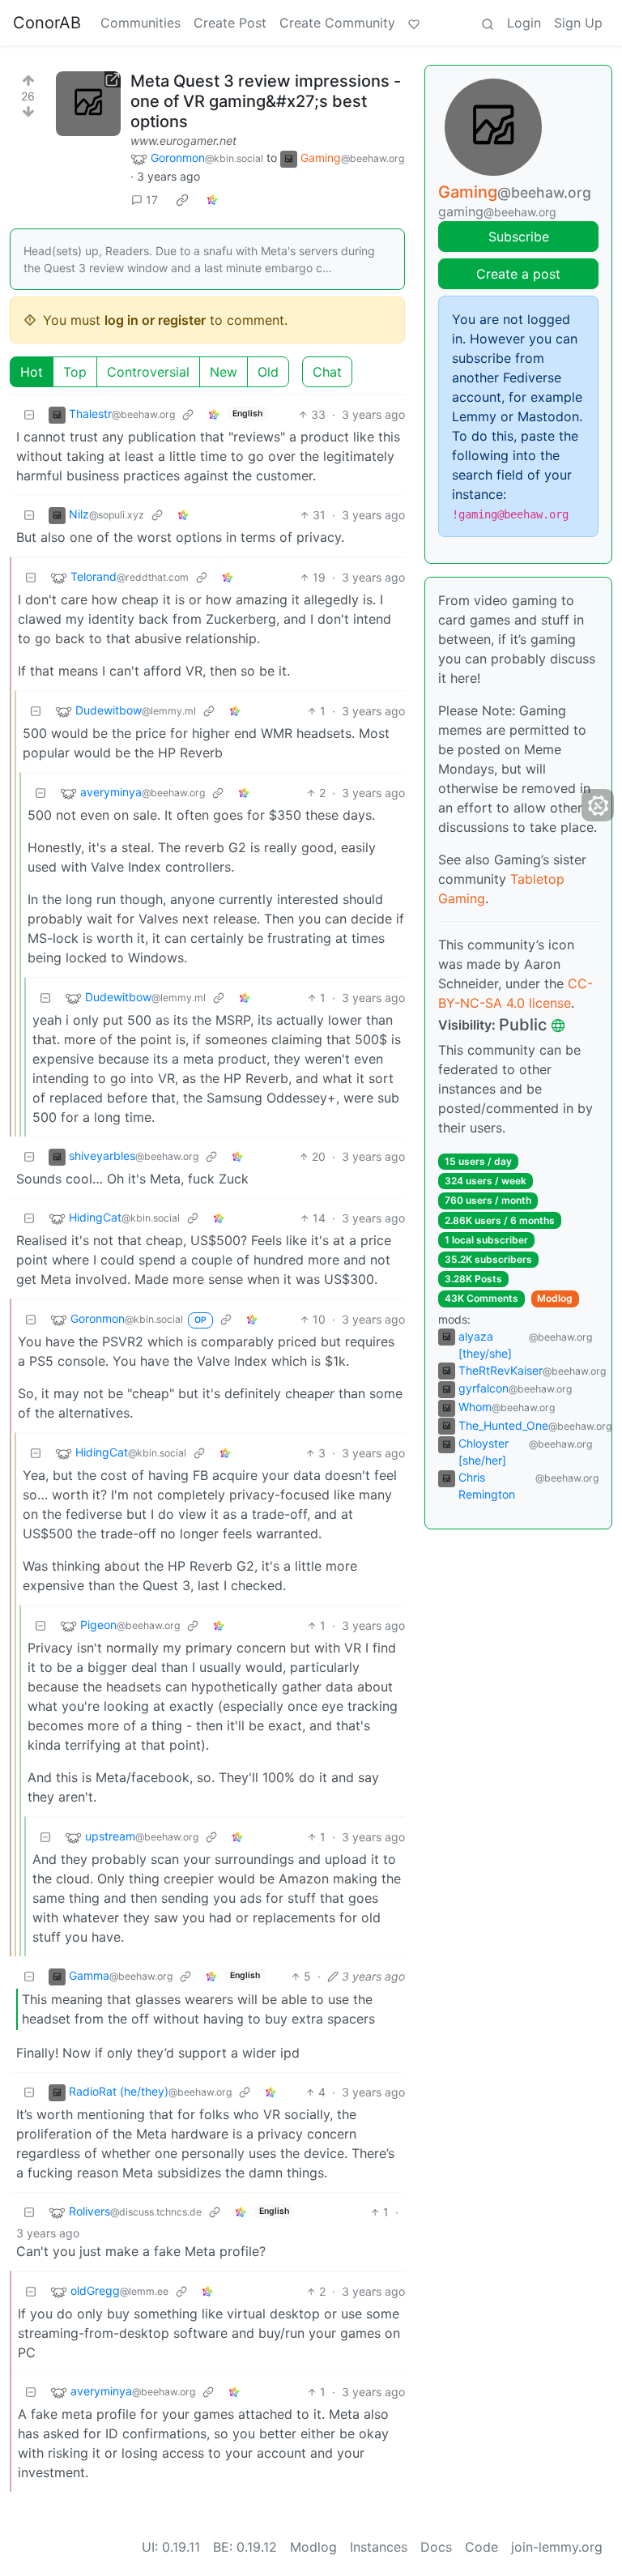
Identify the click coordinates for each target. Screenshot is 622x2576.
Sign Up (578, 23)
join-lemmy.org (557, 2547)
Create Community (337, 23)
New (224, 372)
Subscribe (519, 237)
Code (481, 2547)
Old (268, 372)
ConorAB (47, 23)
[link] (182, 200)
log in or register (155, 320)
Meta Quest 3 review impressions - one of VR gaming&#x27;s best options (266, 101)
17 (152, 200)
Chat (327, 372)
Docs (436, 2547)
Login (524, 23)
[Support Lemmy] (414, 23)
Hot (32, 372)
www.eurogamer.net (183, 141)
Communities (141, 23)
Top (75, 372)
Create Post (230, 23)
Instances (379, 2547)
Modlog (555, 1298)
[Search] (488, 23)
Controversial (148, 372)
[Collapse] (29, 414)
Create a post (518, 274)
